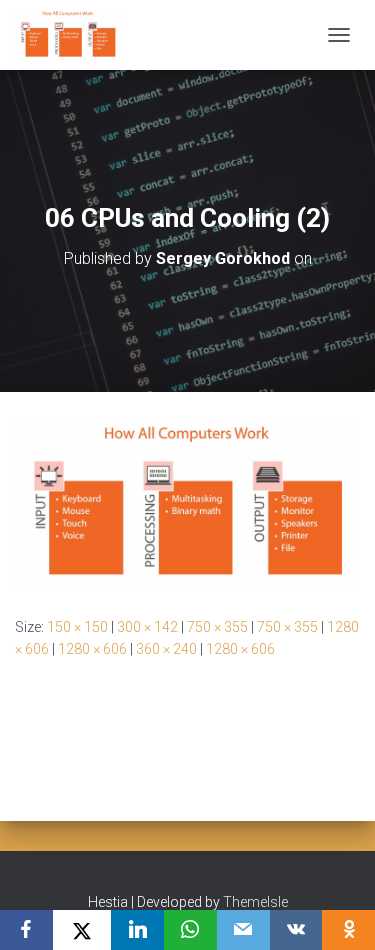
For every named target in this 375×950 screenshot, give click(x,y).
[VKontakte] (296, 930)
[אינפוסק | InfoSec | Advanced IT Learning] (75, 35)
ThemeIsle (255, 902)
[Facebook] (26, 930)
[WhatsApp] (190, 930)
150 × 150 (77, 627)
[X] (82, 930)
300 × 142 (147, 627)
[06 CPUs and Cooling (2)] (187, 503)
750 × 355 (217, 627)
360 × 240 (166, 649)
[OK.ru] (348, 930)
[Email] (243, 930)
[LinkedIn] (137, 930)
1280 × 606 (92, 649)
